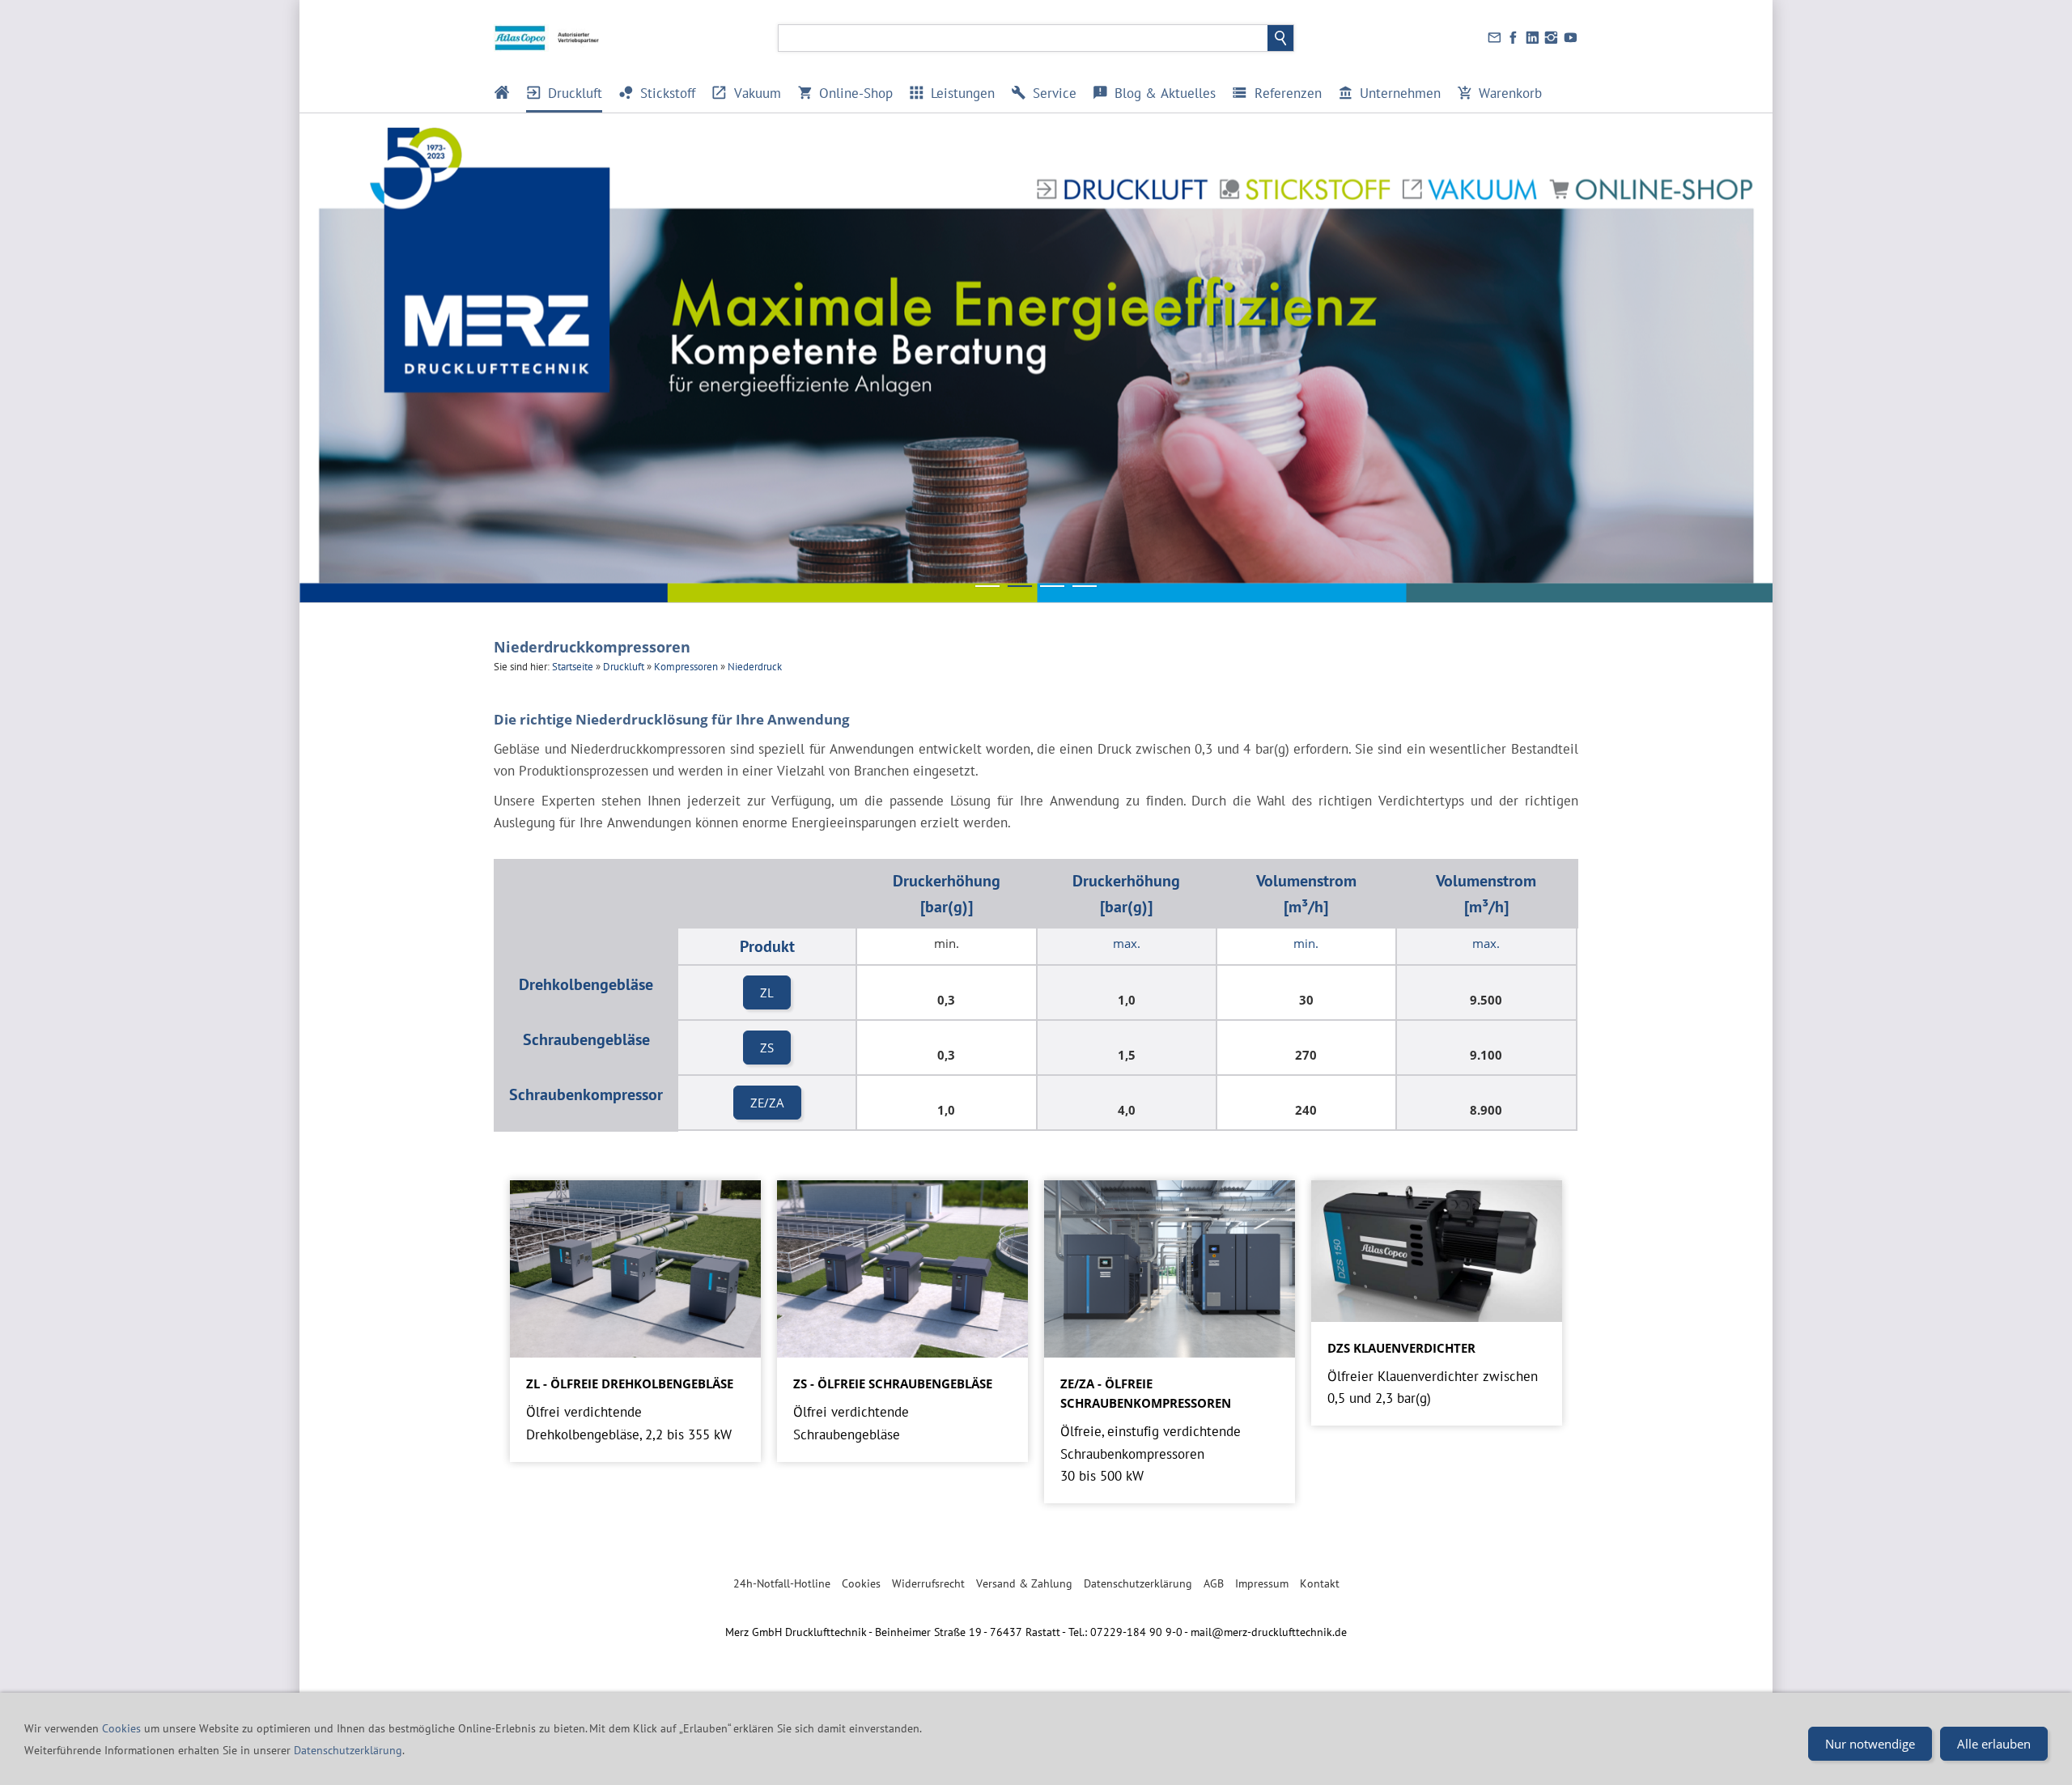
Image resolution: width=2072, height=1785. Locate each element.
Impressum (1262, 1583)
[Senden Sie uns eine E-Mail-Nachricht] (1494, 38)
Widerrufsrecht (928, 1583)
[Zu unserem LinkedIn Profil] (1532, 38)
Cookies (861, 1583)
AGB (1214, 1583)
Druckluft (624, 667)
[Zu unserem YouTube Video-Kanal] (1570, 38)
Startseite (573, 667)
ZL (767, 992)
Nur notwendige (1870, 1744)
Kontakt (1320, 1583)
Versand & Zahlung (1024, 1583)
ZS (767, 1048)
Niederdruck (755, 667)
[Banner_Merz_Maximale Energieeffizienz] (987, 586)
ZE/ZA (767, 1103)
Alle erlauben (1994, 1744)
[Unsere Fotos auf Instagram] (1552, 38)
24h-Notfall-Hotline (782, 1583)
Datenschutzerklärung (1138, 1583)
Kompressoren (686, 667)
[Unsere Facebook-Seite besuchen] (1514, 38)
